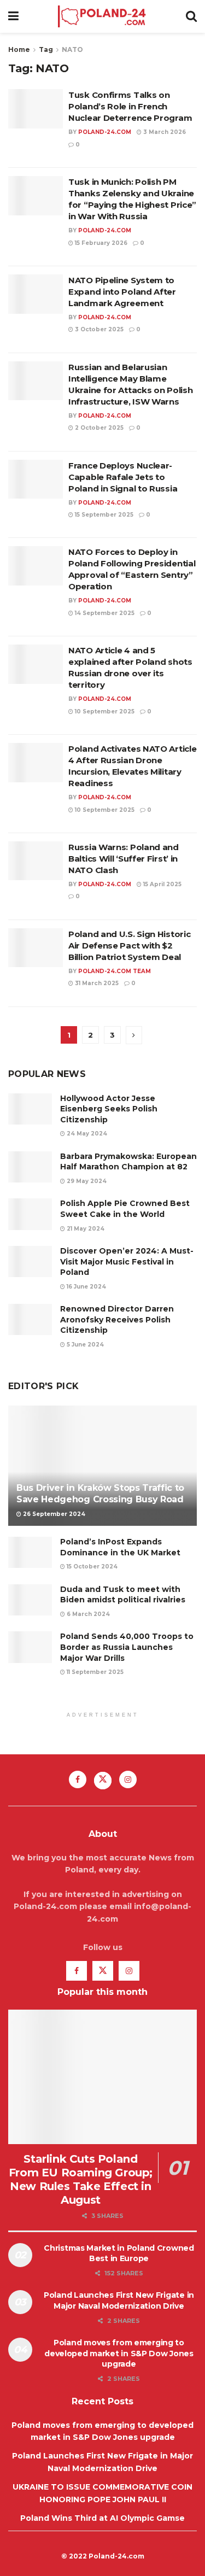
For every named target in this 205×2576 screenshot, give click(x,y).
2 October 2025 (98, 428)
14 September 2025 (104, 613)
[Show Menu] (13, 16)
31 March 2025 (96, 983)
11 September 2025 (94, 1672)
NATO (72, 49)
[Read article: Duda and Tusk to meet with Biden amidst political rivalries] (30, 1600)
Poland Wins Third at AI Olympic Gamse (102, 2518)
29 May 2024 (86, 1181)
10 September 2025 (104, 712)
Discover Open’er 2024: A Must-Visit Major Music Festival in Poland (127, 1261)
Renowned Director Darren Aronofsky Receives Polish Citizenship (117, 1319)
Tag (46, 49)
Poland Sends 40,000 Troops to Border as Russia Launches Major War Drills (127, 1647)
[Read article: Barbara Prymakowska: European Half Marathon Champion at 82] (30, 1167)
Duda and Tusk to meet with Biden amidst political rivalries (123, 1595)
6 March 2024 (87, 1614)
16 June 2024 (86, 1287)
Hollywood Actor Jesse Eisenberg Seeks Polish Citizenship (109, 1109)
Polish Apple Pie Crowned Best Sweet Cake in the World (125, 1209)
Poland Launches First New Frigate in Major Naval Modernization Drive (119, 2300)
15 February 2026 (100, 243)
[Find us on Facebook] (78, 1779)
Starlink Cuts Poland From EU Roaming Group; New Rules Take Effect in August (81, 2179)
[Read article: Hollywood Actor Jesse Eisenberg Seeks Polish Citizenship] (30, 1109)
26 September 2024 (53, 1514)
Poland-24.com (105, 132)
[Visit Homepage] (102, 16)
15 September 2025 (103, 515)
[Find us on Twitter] (103, 1781)
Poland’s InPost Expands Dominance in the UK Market (120, 1547)
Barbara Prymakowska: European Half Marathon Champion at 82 (128, 1162)
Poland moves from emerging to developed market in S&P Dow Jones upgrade (119, 2353)
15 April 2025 (162, 884)
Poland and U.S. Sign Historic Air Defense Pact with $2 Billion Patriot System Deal (129, 945)
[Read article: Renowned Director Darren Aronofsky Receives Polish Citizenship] (30, 1319)
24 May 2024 (86, 1134)
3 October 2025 (98, 329)
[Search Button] (191, 16)
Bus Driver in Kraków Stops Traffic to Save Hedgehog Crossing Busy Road (100, 1494)
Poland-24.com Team (115, 971)
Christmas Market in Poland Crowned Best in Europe (119, 2253)
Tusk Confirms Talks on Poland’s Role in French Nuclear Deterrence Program (130, 106)
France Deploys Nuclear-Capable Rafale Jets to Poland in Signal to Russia (123, 477)
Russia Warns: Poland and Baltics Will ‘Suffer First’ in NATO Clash (124, 859)
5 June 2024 (84, 1345)
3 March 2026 (164, 132)
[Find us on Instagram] (128, 1779)
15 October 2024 (91, 1567)
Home (19, 49)
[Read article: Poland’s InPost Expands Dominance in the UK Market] (30, 1552)
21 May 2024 (85, 1229)
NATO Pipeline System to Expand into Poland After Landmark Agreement (122, 292)
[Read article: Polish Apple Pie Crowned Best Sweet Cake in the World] (30, 1214)
